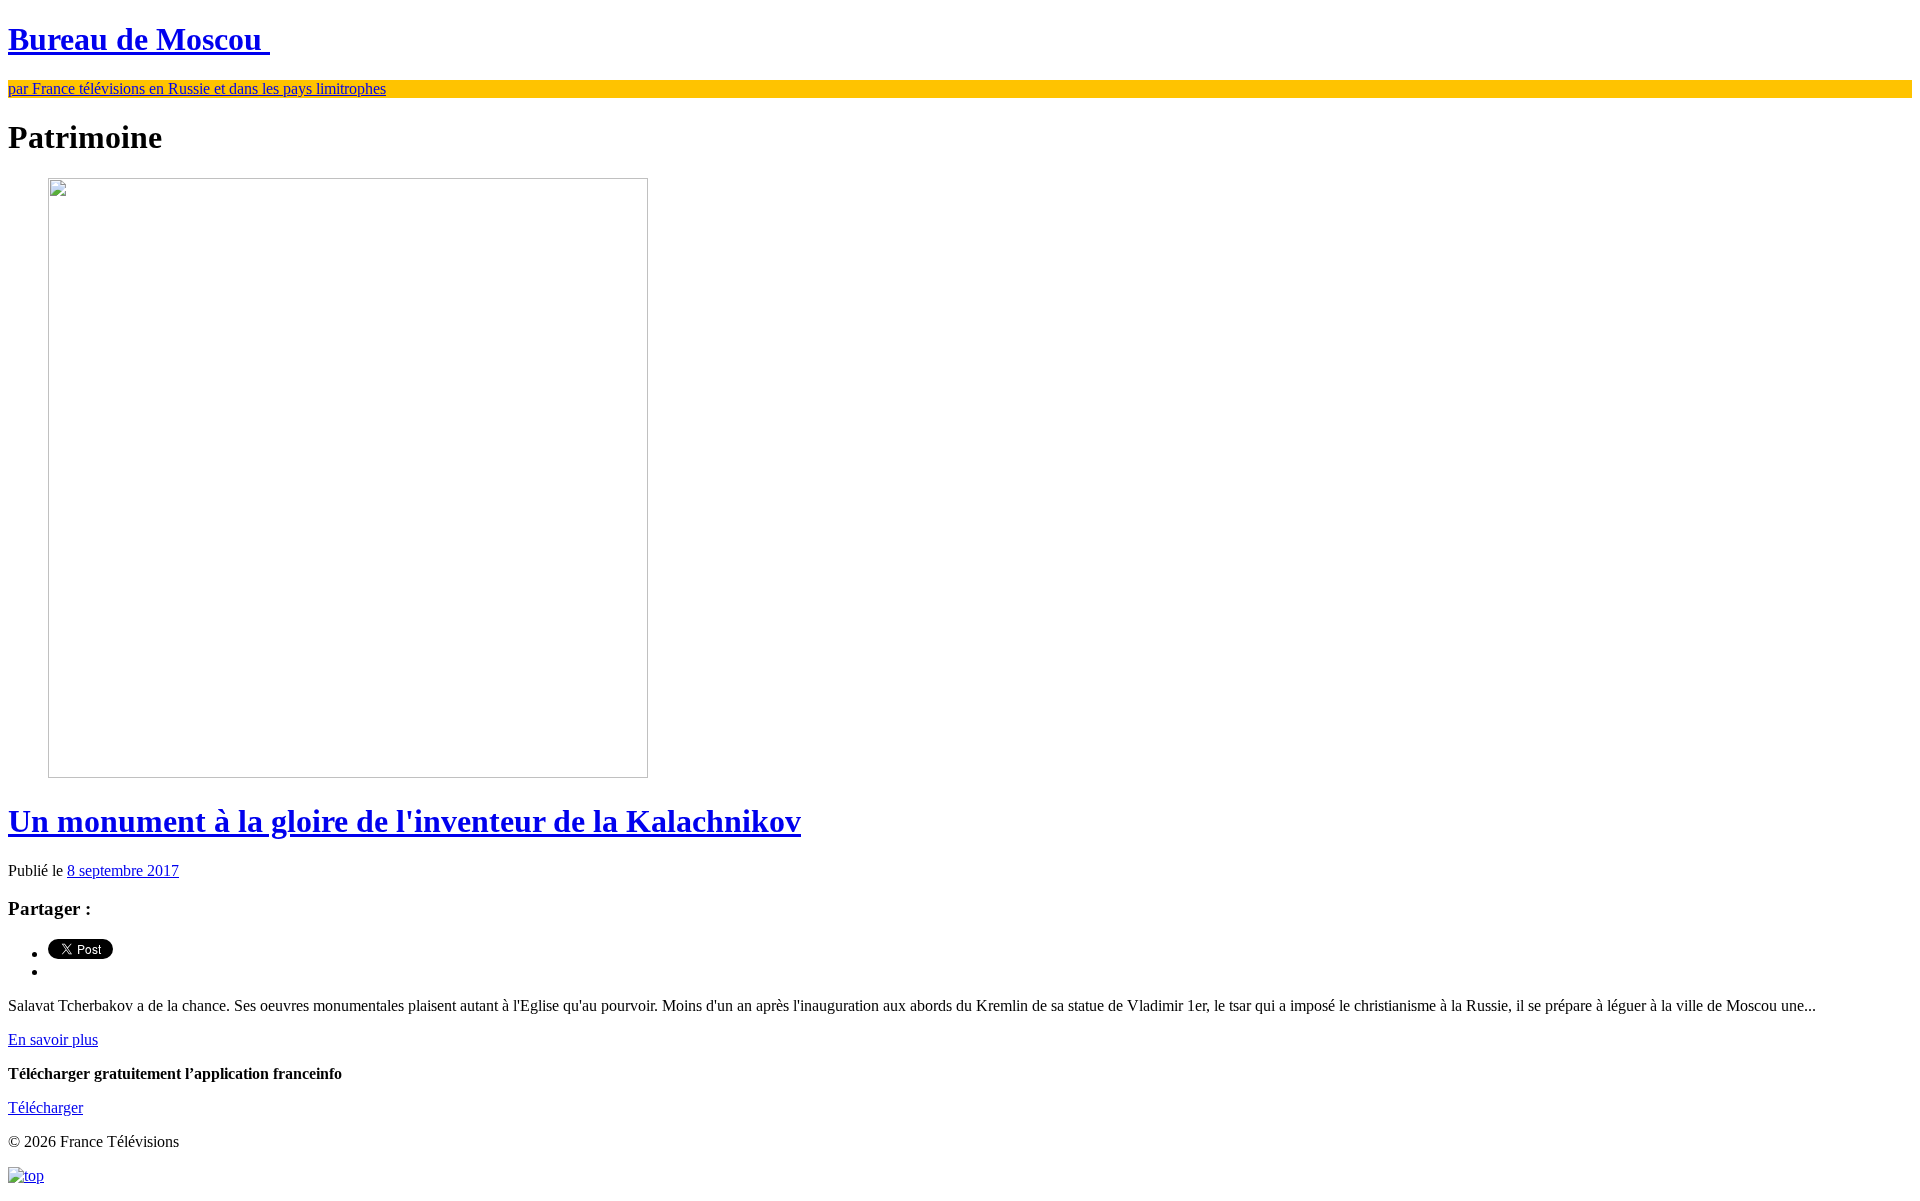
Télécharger (45, 1107)
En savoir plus (53, 1039)
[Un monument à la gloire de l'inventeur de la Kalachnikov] (348, 772)
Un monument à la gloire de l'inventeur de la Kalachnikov (404, 821)
